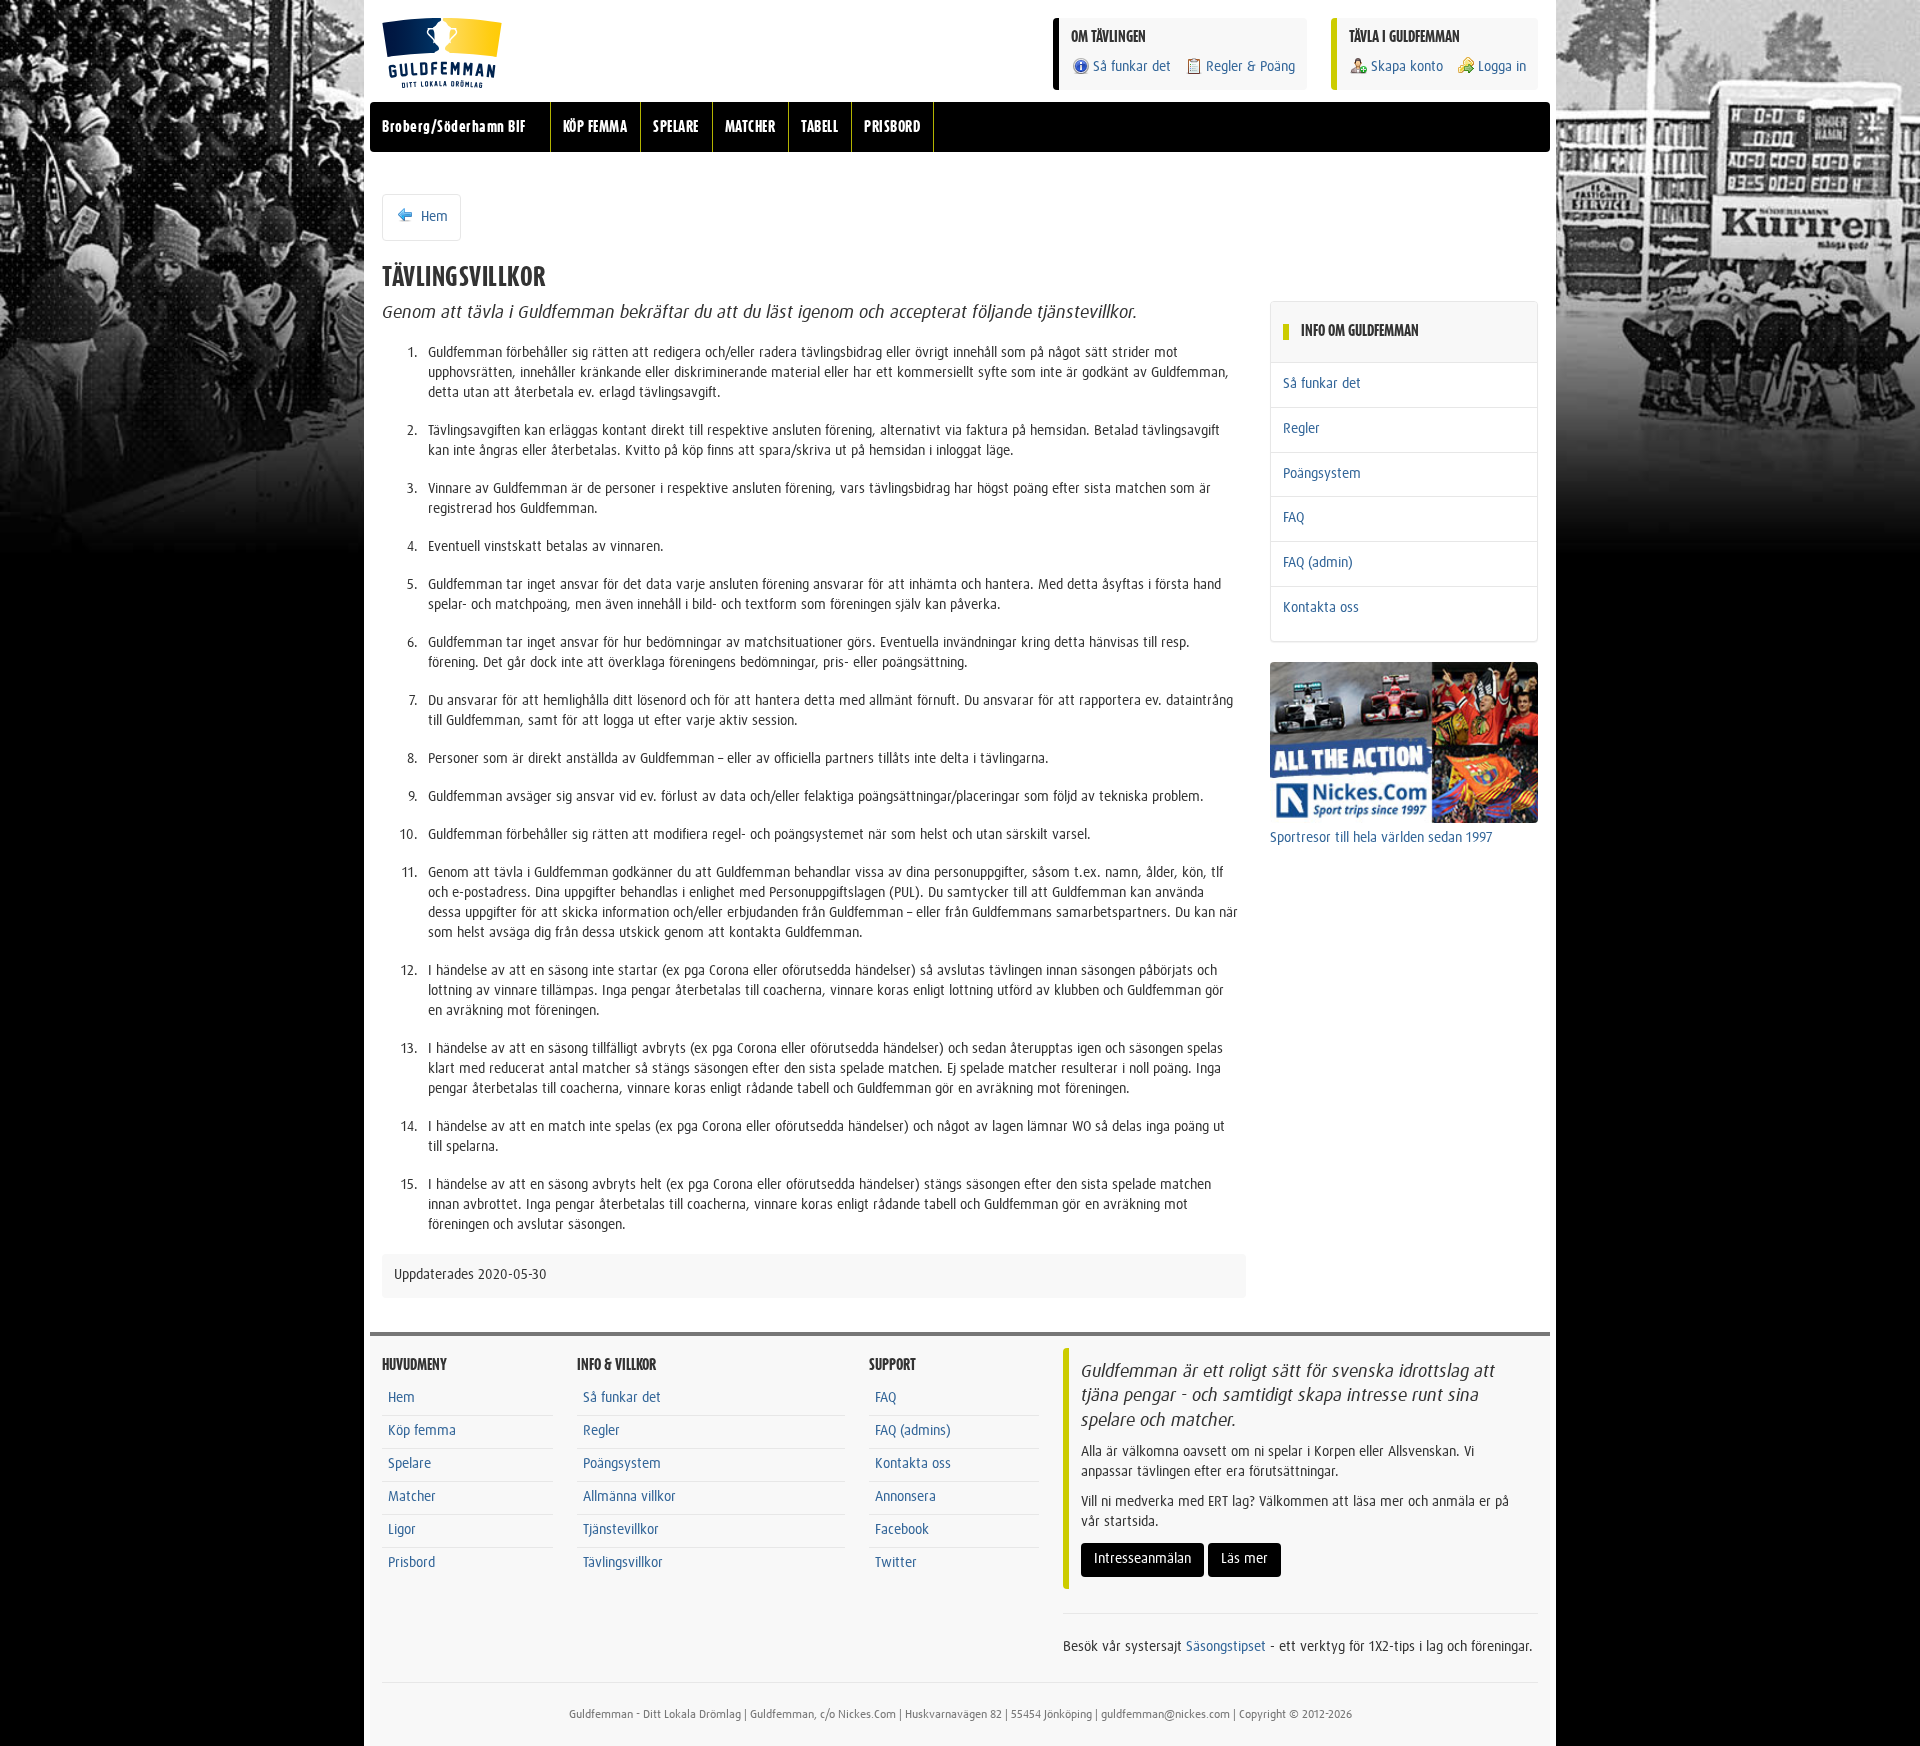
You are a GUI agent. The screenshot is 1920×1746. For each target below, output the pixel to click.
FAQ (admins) (913, 1431)
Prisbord (411, 1563)
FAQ (1293, 518)
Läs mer (1244, 1559)
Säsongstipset (1226, 1647)
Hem (432, 217)
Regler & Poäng (1250, 67)
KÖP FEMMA (595, 127)
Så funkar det (1132, 67)
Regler (1301, 429)
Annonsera (905, 1497)
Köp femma (422, 1431)
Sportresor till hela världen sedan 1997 (1381, 838)
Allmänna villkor (629, 1497)
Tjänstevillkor (621, 1530)
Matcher (412, 1497)
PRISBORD (892, 127)
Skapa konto (1407, 67)
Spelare (409, 1464)
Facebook (902, 1530)
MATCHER (750, 127)
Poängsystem (1322, 474)
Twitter (896, 1563)
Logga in (1502, 67)
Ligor (402, 1530)
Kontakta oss (1321, 608)
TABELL (819, 127)
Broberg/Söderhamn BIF (454, 127)
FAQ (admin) (1318, 563)
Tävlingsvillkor (623, 1563)
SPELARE (676, 127)
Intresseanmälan (1142, 1559)
